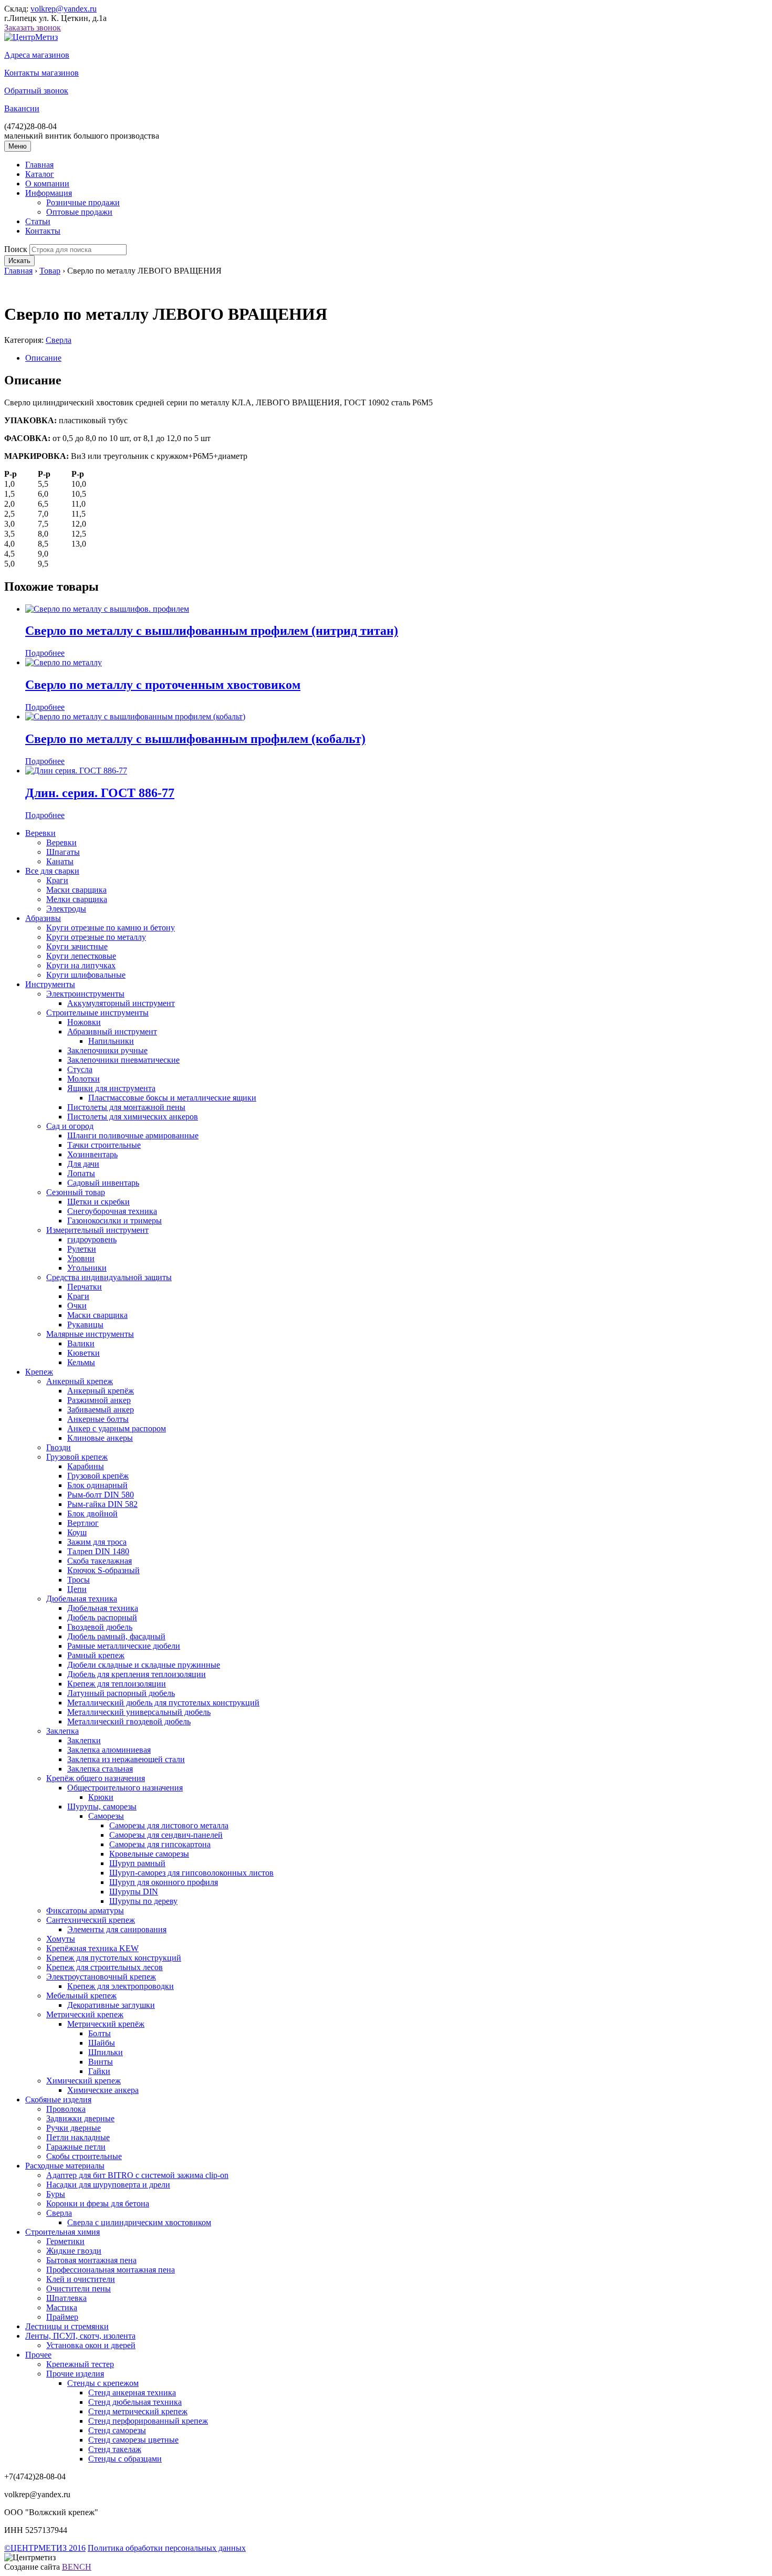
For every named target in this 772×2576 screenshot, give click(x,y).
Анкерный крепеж (80, 1381)
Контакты (43, 231)
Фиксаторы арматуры (85, 1910)
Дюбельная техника (82, 1599)
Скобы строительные (84, 2156)
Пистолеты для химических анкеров (133, 1117)
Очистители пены (79, 2289)
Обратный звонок (36, 91)
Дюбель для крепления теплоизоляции (137, 1674)
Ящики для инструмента (111, 1088)
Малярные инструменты (90, 1334)
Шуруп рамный (137, 1863)
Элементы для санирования (117, 1929)
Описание (43, 358)
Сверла (59, 340)
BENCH (77, 2567)
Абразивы (43, 918)
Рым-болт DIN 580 (101, 1495)
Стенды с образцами (125, 2459)
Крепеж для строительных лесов (105, 1967)
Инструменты (50, 984)
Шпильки (106, 2052)
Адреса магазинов (37, 55)
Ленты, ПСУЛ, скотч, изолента (80, 2336)
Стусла (80, 1069)
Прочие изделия (75, 2374)
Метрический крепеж (85, 2014)
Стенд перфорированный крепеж (148, 2421)
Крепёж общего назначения (96, 1778)
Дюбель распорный (102, 1617)
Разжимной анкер (99, 1400)
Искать (19, 261)
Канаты (60, 861)
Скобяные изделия (58, 2099)
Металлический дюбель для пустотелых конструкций (163, 1703)
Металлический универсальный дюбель (139, 1712)
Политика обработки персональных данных (167, 2548)
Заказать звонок (33, 28)
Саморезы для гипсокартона (160, 1844)
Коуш (77, 1532)
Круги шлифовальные (86, 975)
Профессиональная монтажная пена (111, 2270)
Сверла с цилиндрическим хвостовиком (139, 2222)
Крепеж (39, 1372)
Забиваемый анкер (101, 1410)
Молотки (84, 1079)
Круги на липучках (81, 965)
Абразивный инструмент (112, 1032)
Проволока (66, 2109)
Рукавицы (85, 1324)
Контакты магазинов (41, 73)
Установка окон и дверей (91, 2345)
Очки (77, 1306)
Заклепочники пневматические (123, 1060)
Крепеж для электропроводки (121, 1986)
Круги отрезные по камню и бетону (111, 928)
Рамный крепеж (96, 1655)
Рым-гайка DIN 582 (102, 1504)
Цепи (77, 1589)
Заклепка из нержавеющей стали (126, 1759)
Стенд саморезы (117, 2430)
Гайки (99, 2071)
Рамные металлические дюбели (124, 1646)
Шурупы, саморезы (102, 1807)
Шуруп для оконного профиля (164, 1882)
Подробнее (45, 653)
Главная (39, 165)
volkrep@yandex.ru (64, 9)
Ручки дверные (74, 2128)
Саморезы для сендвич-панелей (166, 1835)
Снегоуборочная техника (112, 1211)
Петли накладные (78, 2137)
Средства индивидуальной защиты (109, 1277)
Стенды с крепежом (103, 2383)
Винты (101, 2062)
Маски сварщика (76, 890)
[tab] (397, 358)
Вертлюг (83, 1523)
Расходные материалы (65, 2166)
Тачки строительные (104, 1145)
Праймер (62, 2317)
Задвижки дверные (80, 2118)
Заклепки (84, 1740)
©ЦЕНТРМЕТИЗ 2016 (45, 2548)
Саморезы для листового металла (169, 1825)
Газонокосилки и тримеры (114, 1221)
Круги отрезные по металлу (96, 937)
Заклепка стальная (100, 1769)
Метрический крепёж (106, 2024)
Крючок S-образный (103, 1570)
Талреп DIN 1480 (98, 1551)
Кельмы (81, 1362)
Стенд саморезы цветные (133, 2440)
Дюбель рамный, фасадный (116, 1636)
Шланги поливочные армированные (133, 1135)
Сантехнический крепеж (91, 1920)
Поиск (16, 249)
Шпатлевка (66, 2298)
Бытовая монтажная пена (91, 2260)
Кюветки (84, 1353)
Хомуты (61, 1939)
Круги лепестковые (81, 956)
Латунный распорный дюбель (121, 1693)
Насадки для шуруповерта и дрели (108, 2185)
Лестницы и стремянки (67, 2326)
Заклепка (62, 1731)
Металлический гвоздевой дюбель (129, 1721)
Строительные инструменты (97, 1013)
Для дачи (83, 1164)
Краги (57, 880)
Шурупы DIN (134, 1892)
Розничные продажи (83, 202)
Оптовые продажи (79, 212)
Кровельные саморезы (149, 1854)
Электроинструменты (85, 994)
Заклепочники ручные (107, 1050)
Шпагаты (63, 852)
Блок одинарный (97, 1485)
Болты (100, 2033)
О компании (47, 184)
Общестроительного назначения (125, 1788)
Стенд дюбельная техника (135, 2402)
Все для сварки (52, 871)
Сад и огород (70, 1126)
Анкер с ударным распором (117, 1428)
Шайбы (102, 2043)
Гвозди (59, 1447)
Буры (56, 2194)
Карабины (86, 1466)
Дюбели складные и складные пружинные (144, 1665)
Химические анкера (103, 2090)
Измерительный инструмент (97, 1230)
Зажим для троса (97, 1542)
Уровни (81, 1258)
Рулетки (82, 1249)
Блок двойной (92, 1514)
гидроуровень (92, 1239)
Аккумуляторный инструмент (121, 1003)
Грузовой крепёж (98, 1476)
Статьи (38, 221)
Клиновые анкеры (100, 1438)
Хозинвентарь (92, 1154)
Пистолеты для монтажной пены (126, 1107)
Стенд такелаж (115, 2449)
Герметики (65, 2241)
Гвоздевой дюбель (100, 1627)
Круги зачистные (77, 946)
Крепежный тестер (80, 2364)
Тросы (79, 1580)
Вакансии (22, 108)
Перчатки (85, 1287)
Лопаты (81, 1173)
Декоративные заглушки (111, 2005)
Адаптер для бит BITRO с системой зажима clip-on (137, 2175)
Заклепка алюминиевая (109, 1750)
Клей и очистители (81, 2279)
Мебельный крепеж (81, 1996)
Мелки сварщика (77, 899)
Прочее (38, 2355)
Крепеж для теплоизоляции (117, 1684)
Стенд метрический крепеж (138, 2411)
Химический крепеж (84, 2081)
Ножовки (84, 1022)
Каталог (40, 174)
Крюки (101, 1797)
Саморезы (106, 1816)
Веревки (40, 833)
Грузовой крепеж (77, 1457)
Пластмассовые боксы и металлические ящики (172, 1098)
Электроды (66, 909)
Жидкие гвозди (74, 2251)
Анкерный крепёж (101, 1391)
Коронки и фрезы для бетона (98, 2203)
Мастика (62, 2307)
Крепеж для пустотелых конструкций (114, 1958)
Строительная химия (62, 2232)
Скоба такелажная (100, 1561)
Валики (81, 1343)
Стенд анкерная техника (132, 2392)
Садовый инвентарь (103, 1183)
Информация (49, 193)
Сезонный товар (76, 1192)
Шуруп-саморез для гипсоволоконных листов (191, 1873)
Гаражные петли (76, 2147)
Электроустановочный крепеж (101, 1977)
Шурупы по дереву (143, 1901)
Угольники (87, 1268)
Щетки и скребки (98, 1202)
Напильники (111, 1041)
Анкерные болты (98, 1419)
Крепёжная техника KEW (92, 1948)
